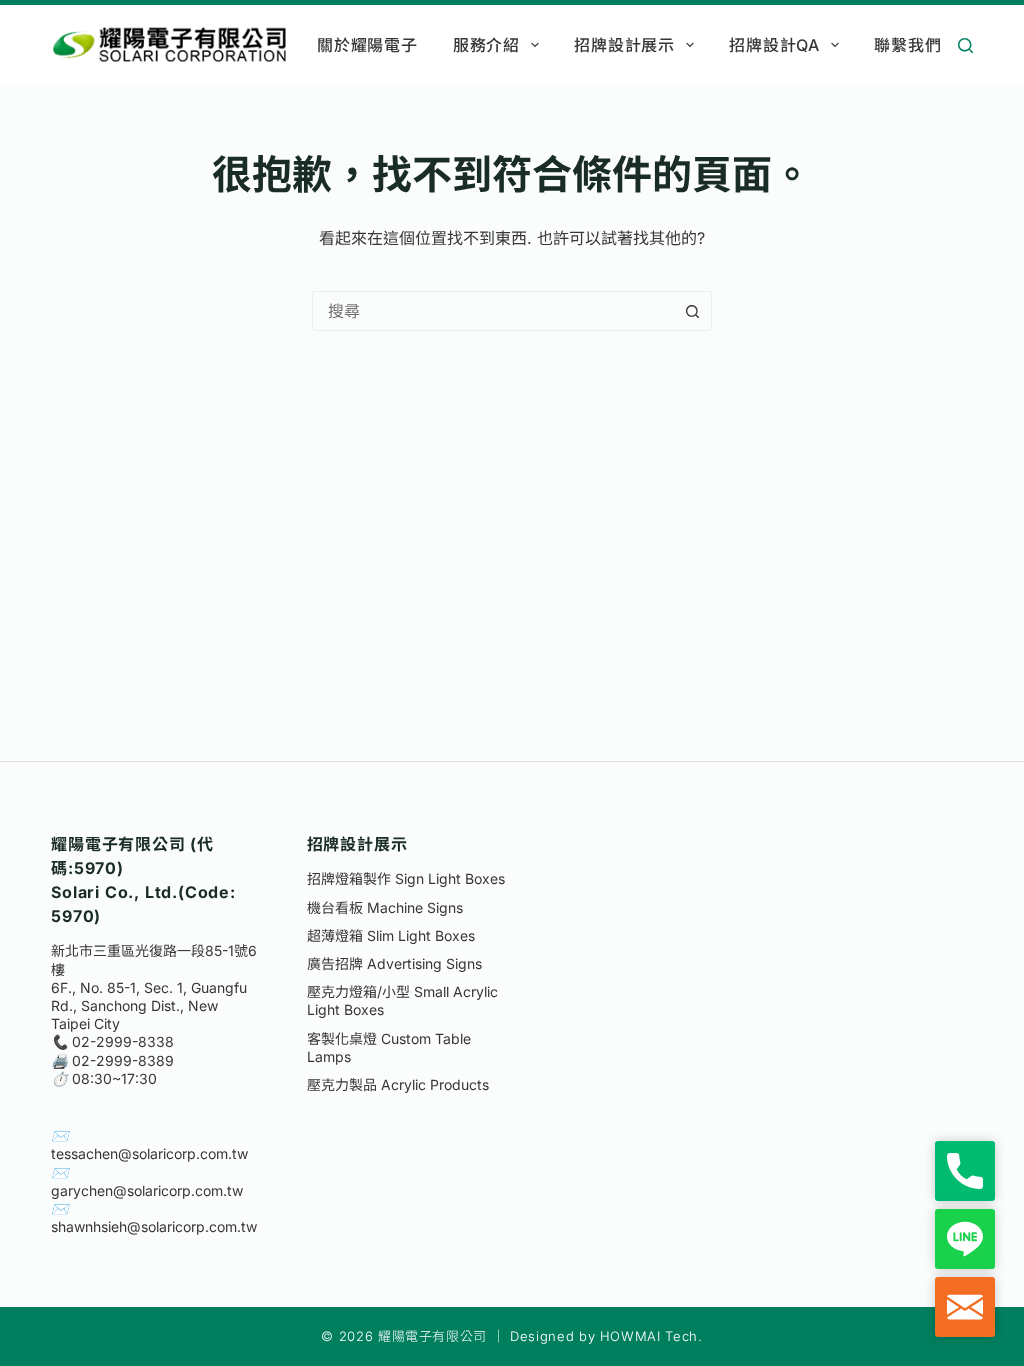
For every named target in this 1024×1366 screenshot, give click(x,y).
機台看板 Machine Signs (385, 907)
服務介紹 (486, 45)
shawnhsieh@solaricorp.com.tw (154, 1226)
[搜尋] (965, 45)
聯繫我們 (907, 45)
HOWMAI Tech (649, 1336)
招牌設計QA (774, 45)
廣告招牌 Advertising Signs (394, 963)
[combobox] (493, 311)
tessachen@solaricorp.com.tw (149, 1153)
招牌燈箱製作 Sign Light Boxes (406, 878)
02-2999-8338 (123, 1041)
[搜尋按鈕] (692, 311)
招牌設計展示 (624, 45)
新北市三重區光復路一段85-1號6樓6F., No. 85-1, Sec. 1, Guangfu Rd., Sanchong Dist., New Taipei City (154, 987)
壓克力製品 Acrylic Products (398, 1084)
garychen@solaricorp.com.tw (147, 1190)
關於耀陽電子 (367, 45)
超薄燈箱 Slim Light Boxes (391, 935)
